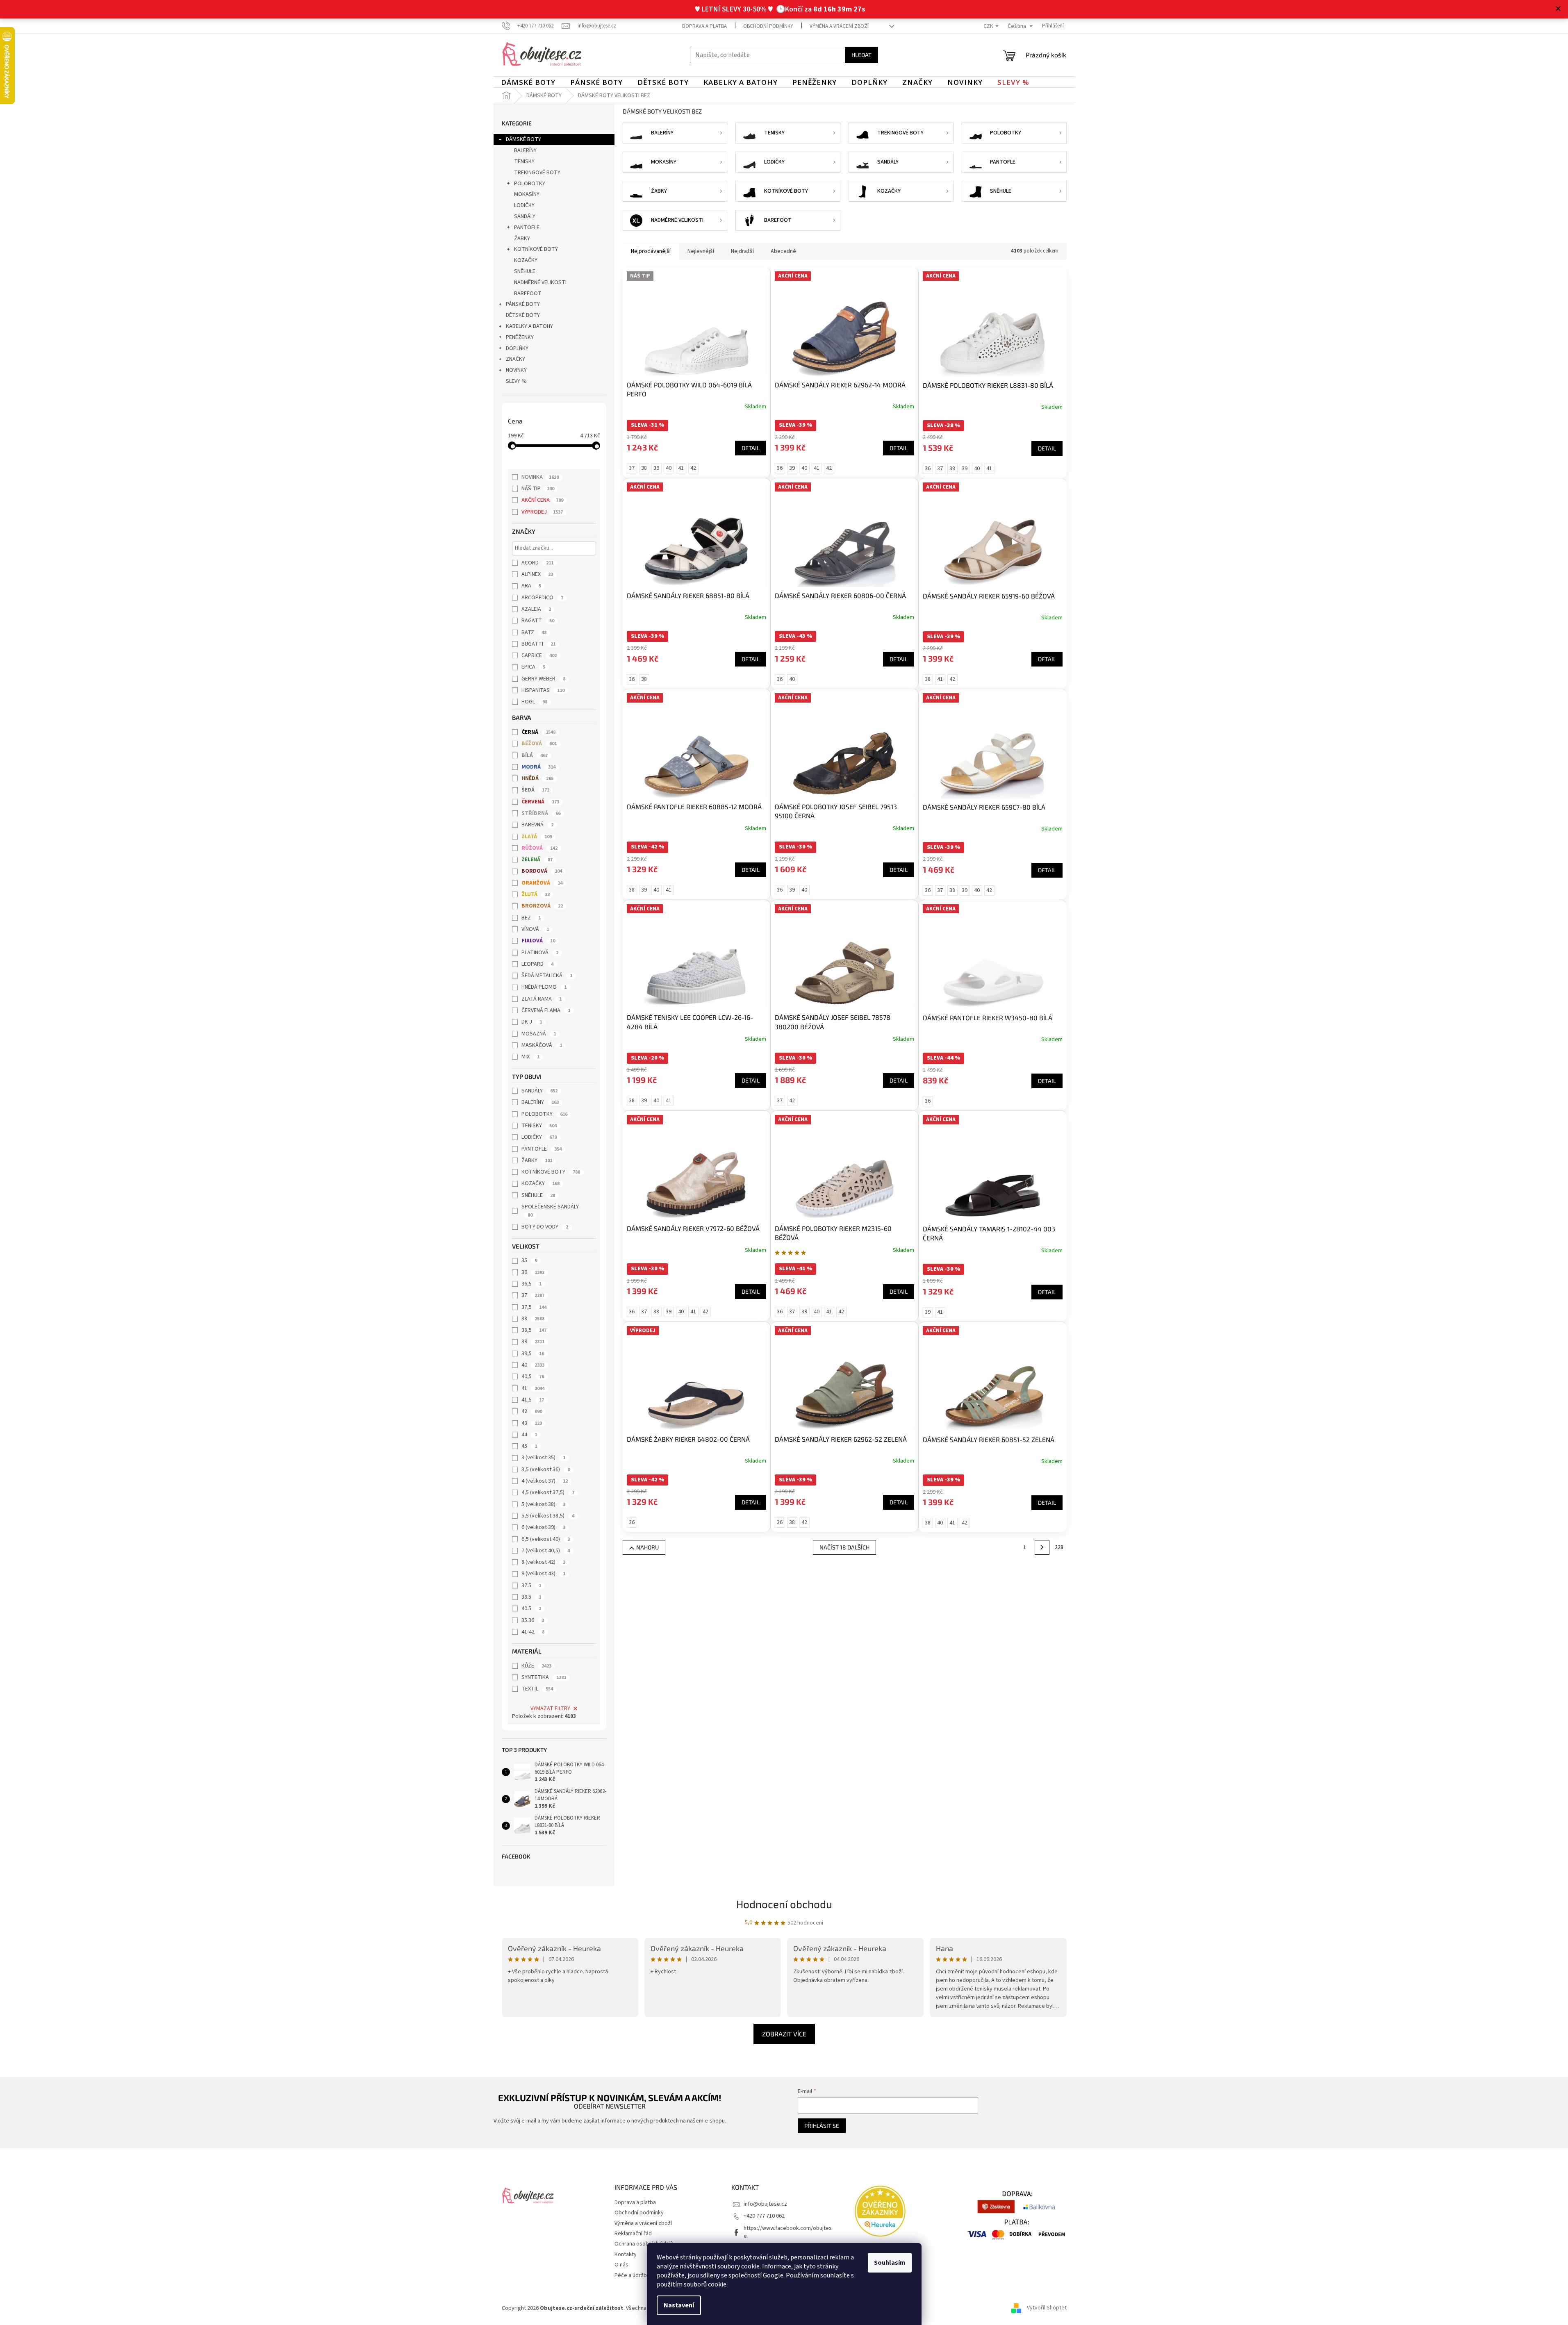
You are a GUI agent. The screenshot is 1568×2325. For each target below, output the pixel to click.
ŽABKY (522, 239)
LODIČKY (524, 205)
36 (533, 1272)
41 (533, 1388)
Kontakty (626, 2254)
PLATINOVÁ (540, 953)
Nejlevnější (701, 251)
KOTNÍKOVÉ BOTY (536, 249)
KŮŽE (536, 1666)
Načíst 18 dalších (844, 1547)
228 (1059, 1547)
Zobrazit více (784, 2034)
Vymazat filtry (550, 1708)
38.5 (531, 1597)
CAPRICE (539, 655)
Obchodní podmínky (768, 26)
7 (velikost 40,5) (546, 1551)
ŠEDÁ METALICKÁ (547, 976)
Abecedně (783, 251)
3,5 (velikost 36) (546, 1470)
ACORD (537, 563)
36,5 (531, 1284)
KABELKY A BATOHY (529, 326)
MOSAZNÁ (539, 1034)
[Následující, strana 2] (1042, 1547)
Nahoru (647, 1547)
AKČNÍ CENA (542, 500)
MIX (530, 1057)
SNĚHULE (525, 271)
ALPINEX (537, 574)
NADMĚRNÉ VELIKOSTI (540, 282)
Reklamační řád (633, 2234)
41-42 (533, 1632)
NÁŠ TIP (538, 489)
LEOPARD (537, 964)
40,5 (533, 1376)
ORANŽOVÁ (542, 883)
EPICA (533, 667)
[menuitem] (528, 82)
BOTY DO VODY (545, 1227)
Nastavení (679, 2305)
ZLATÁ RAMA (542, 999)
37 (533, 1295)
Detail (751, 448)
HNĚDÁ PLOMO (544, 987)
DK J (532, 1022)
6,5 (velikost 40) (546, 1539)
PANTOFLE (527, 227)
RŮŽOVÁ (539, 848)
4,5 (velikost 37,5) (548, 1492)
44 (529, 1435)
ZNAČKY (515, 359)
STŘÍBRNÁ (541, 813)
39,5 (533, 1354)
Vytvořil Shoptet (1047, 2308)
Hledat (861, 55)
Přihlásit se (822, 2126)
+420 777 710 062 (764, 2216)
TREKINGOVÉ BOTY (537, 173)
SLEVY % (516, 381)
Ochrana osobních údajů (644, 2244)
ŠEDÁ (535, 790)
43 (532, 1423)
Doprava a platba (704, 26)
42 (532, 1411)
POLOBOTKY (530, 184)
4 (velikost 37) (545, 1481)
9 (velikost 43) (543, 1574)
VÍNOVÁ (535, 929)
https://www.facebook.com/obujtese (788, 2232)
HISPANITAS (543, 690)
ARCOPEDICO (542, 598)
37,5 (534, 1307)
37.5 (531, 1586)
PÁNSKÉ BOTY (523, 304)
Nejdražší (742, 251)
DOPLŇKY (517, 348)
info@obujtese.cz (765, 2204)
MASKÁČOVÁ (542, 1045)
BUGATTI (538, 644)
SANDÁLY (525, 216)
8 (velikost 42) (543, 1562)
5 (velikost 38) (543, 1504)
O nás (621, 2265)
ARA (531, 586)
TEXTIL (537, 1689)
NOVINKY (516, 370)
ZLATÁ (537, 837)
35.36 (533, 1620)
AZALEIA (536, 609)
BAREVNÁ (537, 825)
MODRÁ (538, 767)
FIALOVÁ (538, 941)
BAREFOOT (528, 293)
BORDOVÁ (542, 871)
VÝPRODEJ (542, 512)
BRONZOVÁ (542, 906)
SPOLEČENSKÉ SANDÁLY (550, 1211)
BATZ (534, 632)
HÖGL (534, 702)
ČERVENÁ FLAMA (546, 1010)
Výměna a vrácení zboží (839, 26)
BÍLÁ (535, 755)
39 (533, 1342)
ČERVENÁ (540, 802)
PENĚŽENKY (520, 337)
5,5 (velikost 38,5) (548, 1516)
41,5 (533, 1400)
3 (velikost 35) (543, 1458)
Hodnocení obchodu (784, 1904)
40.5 (531, 1608)
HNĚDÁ (537, 778)
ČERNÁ (538, 732)
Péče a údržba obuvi (639, 2275)
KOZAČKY (526, 260)
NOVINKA (540, 477)
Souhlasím (890, 2263)
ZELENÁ (537, 860)
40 (533, 1365)
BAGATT (538, 621)
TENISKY (524, 162)
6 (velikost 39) (543, 1527)
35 (529, 1260)
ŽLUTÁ (536, 894)
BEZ (531, 918)
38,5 (534, 1330)
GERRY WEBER (543, 679)
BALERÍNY (525, 150)
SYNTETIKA (544, 1677)
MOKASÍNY (527, 194)
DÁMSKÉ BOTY (523, 139)
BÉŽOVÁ (539, 744)
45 (529, 1446)
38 (533, 1319)
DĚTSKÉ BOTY (523, 315)
